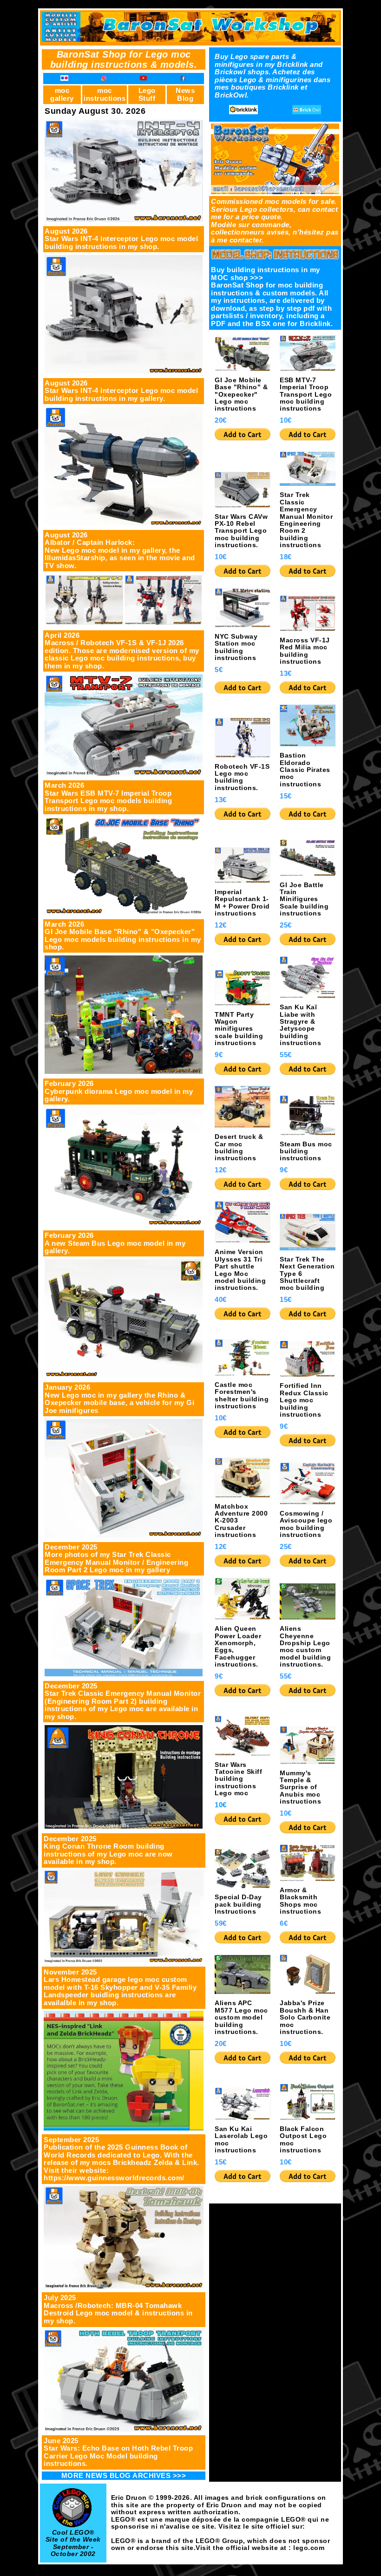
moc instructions (105, 94)
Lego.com (128, 2533)
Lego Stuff (147, 94)
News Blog (185, 94)
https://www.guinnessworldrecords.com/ (114, 2178)
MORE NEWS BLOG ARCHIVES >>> (124, 2475)
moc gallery (62, 94)
